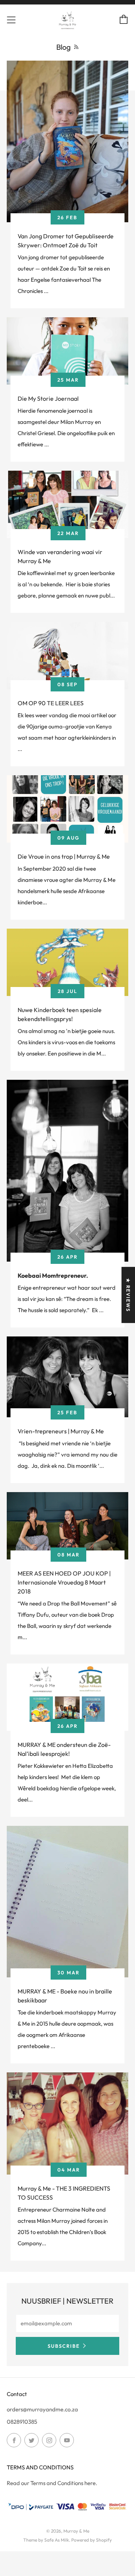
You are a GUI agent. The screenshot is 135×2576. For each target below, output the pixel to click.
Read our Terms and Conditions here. (52, 2483)
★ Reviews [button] (128, 1295)
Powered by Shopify (91, 2540)
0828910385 (22, 2422)
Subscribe (64, 2346)
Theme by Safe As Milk (46, 2540)
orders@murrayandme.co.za (42, 2409)
